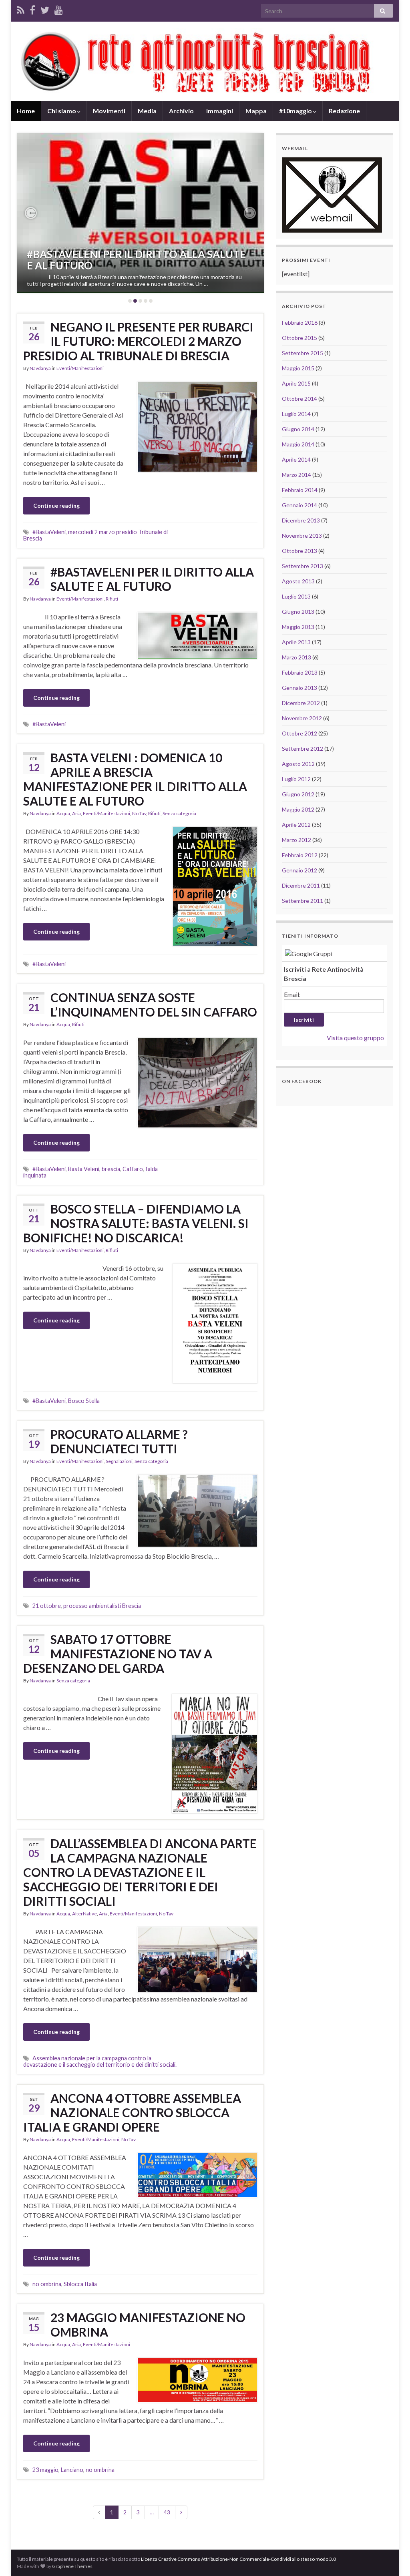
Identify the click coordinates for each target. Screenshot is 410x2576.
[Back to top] (392, 2558)
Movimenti (109, 111)
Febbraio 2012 (300, 855)
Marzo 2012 (296, 840)
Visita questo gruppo (355, 1038)
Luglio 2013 (296, 596)
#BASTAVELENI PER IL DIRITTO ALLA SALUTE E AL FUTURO (136, 260)
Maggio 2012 (298, 809)
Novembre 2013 (302, 535)
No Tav (139, 813)
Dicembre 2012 (301, 703)
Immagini (220, 111)
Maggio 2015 (298, 368)
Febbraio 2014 (300, 490)
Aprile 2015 (296, 383)
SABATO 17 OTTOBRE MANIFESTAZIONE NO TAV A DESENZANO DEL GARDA (118, 1654)
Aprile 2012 (296, 825)
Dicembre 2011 (301, 885)
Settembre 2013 (302, 566)
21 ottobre (47, 1606)
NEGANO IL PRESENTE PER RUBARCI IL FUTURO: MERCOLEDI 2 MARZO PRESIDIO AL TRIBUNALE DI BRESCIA (138, 341)
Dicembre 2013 (301, 520)
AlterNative (84, 1914)
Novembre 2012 (302, 718)
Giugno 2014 (298, 429)
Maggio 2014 (298, 444)
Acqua (63, 813)
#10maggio (296, 111)
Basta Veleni (84, 1169)
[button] (31, 213)
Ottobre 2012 (299, 733)
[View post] (140, 213)
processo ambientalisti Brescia (102, 1606)
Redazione (344, 111)
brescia (111, 1169)
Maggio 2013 (298, 627)
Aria (76, 813)
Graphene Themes (72, 2566)
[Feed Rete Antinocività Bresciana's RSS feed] (21, 9)
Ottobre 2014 (299, 399)
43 (167, 2512)
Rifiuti (112, 599)
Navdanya (40, 368)
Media (147, 111)
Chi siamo (62, 111)
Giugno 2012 (298, 794)
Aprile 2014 (296, 459)
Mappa (256, 111)
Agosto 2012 (298, 764)
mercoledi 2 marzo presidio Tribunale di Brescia (95, 535)
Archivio (181, 111)
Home (26, 111)
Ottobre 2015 (299, 338)
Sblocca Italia (80, 2284)
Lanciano (72, 2470)
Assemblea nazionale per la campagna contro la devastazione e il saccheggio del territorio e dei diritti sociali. (100, 2061)
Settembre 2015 (302, 353)
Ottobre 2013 (299, 551)
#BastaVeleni (49, 532)
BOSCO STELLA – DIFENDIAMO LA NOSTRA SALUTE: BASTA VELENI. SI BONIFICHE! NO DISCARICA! (136, 1223)
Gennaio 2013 (299, 688)
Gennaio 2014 (299, 505)
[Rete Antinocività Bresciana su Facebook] (32, 9)
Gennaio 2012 (299, 870)
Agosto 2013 (298, 581)
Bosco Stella (84, 1401)
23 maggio (45, 2470)
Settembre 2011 (302, 901)
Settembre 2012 (302, 748)
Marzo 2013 (296, 657)
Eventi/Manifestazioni (80, 368)
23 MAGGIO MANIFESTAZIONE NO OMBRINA (148, 2325)
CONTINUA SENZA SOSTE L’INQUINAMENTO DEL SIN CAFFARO (154, 1005)
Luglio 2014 (296, 414)
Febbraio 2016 (300, 323)
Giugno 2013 (298, 612)
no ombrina (47, 2284)
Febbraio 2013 (300, 672)
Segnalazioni (119, 1461)
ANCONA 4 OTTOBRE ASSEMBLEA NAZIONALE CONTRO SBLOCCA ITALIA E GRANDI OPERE (132, 2112)
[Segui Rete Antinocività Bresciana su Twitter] (45, 9)
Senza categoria (179, 813)
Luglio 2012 (296, 779)
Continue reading (56, 505)
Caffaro (133, 1169)
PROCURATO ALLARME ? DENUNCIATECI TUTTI (119, 1441)
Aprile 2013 (296, 642)
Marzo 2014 (296, 475)
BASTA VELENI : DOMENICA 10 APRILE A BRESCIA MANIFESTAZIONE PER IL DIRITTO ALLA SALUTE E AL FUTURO (135, 779)
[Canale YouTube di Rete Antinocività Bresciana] (59, 9)
